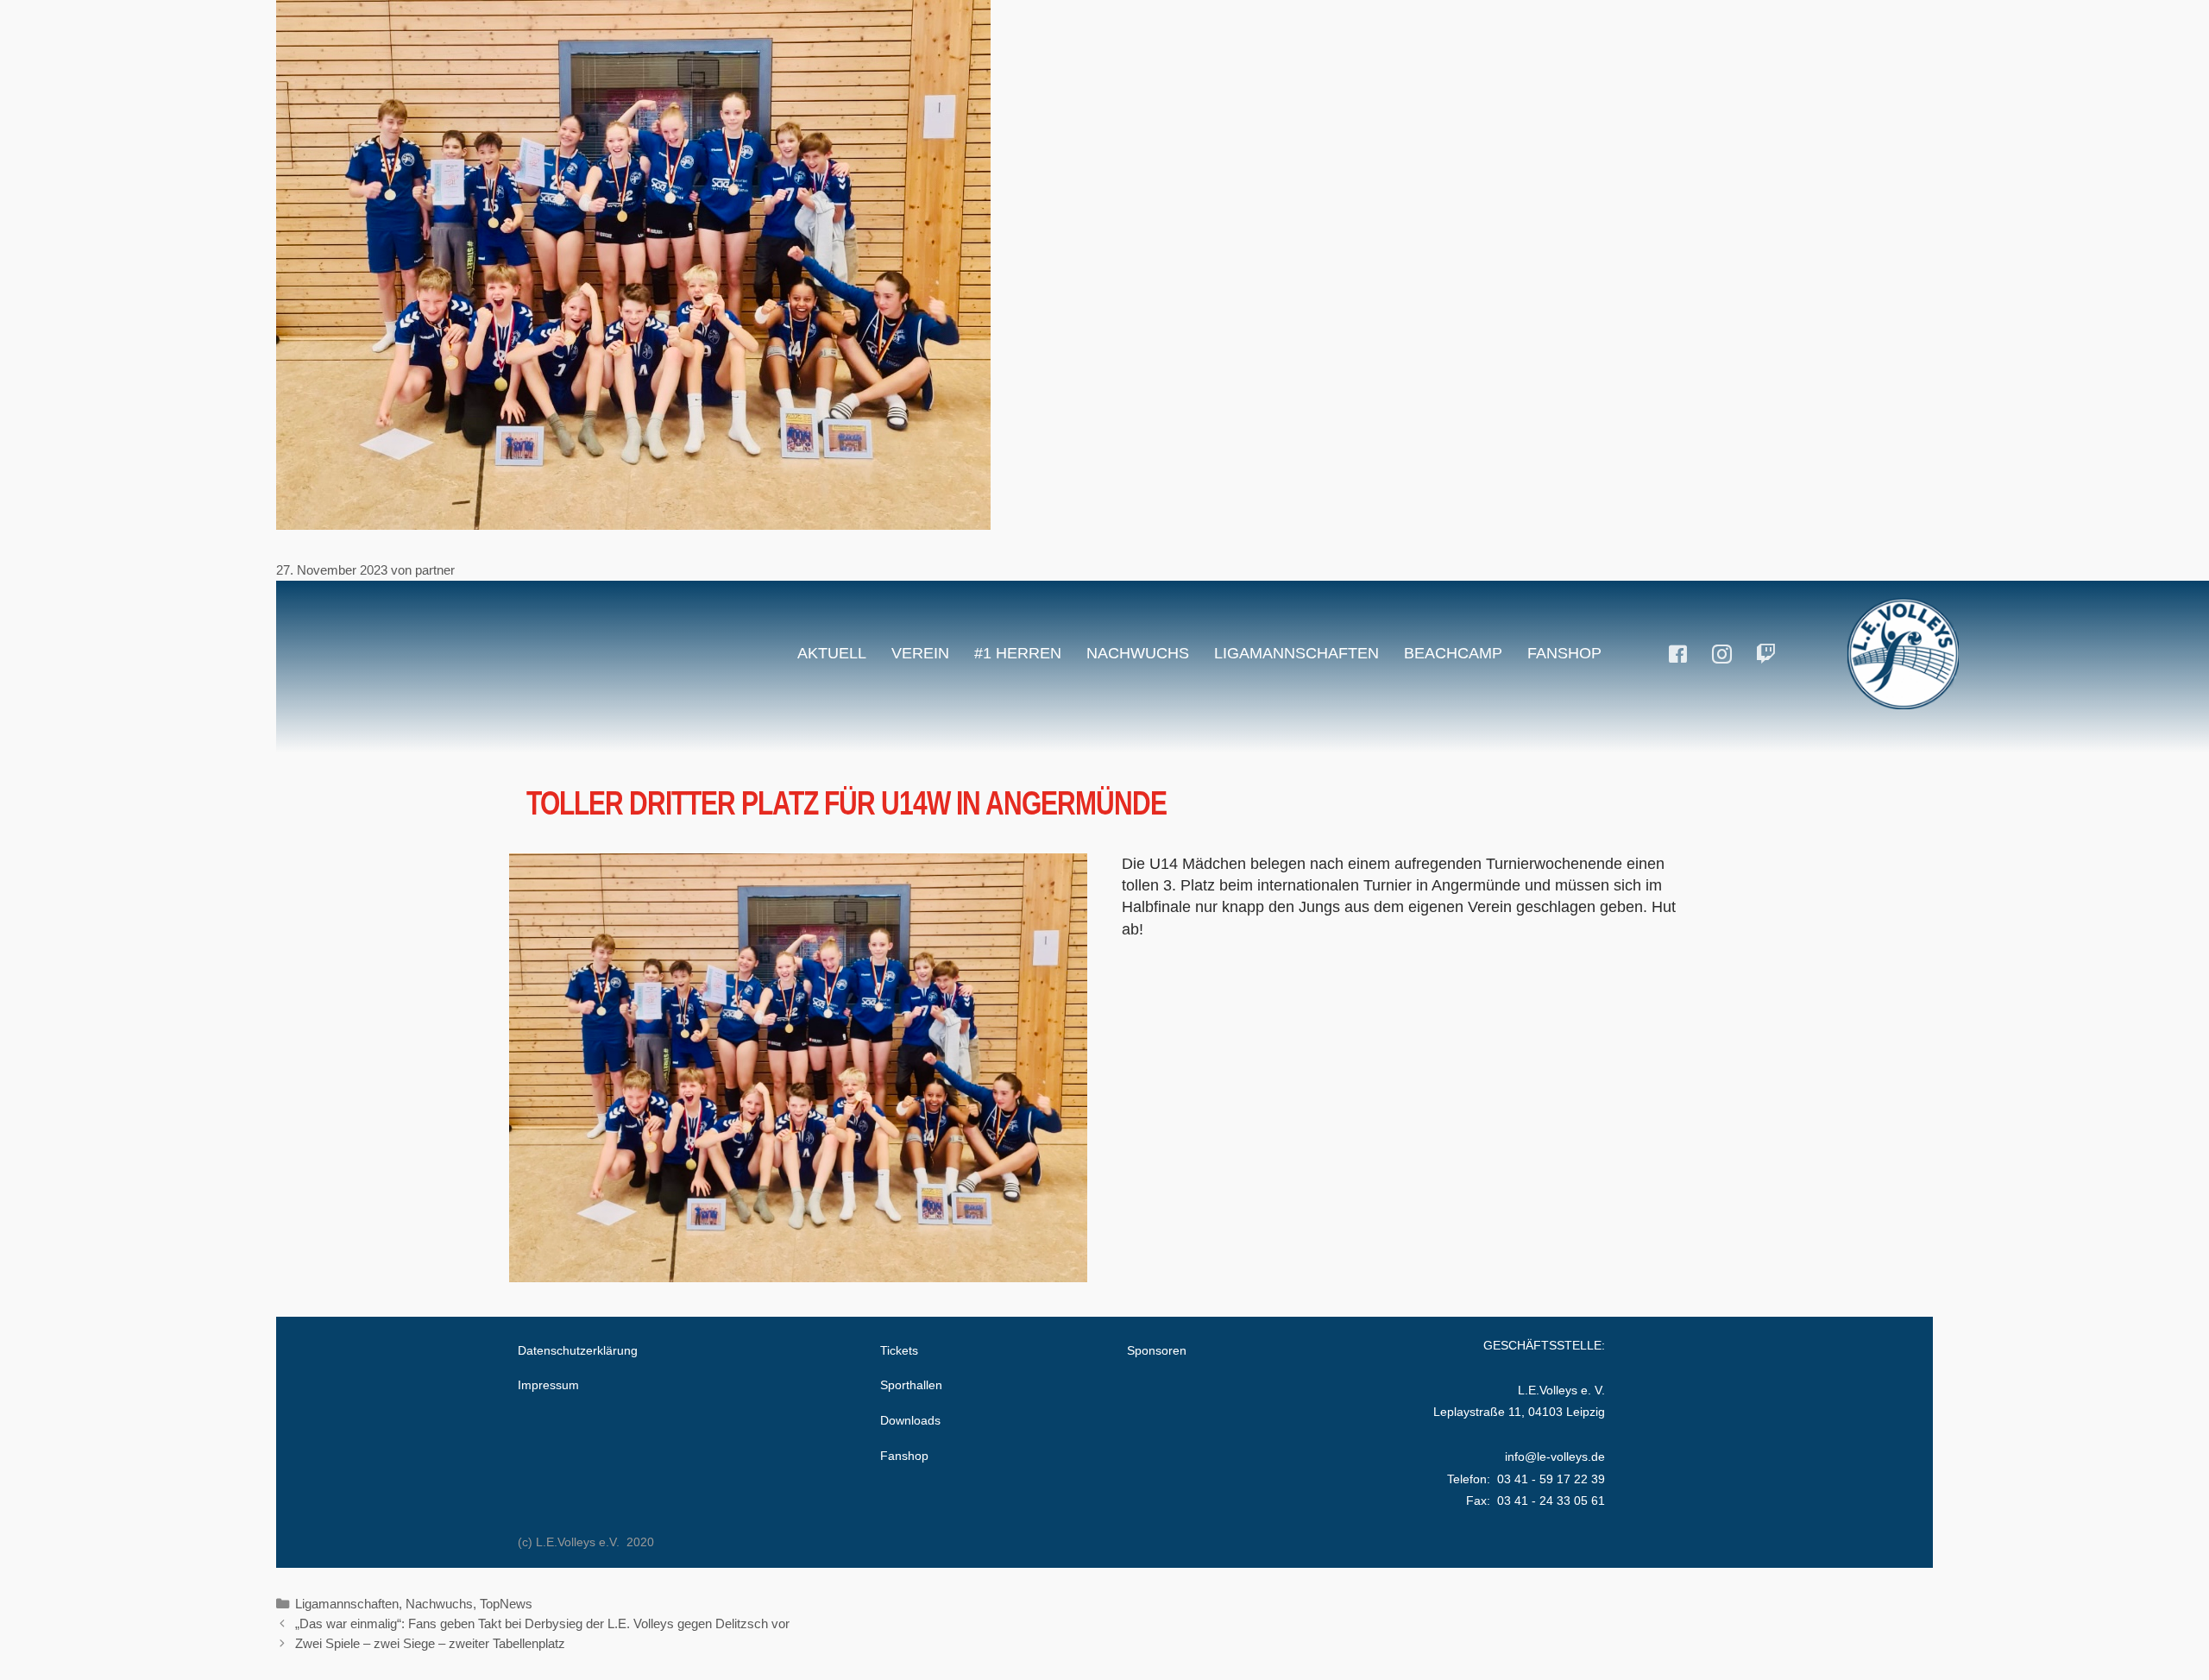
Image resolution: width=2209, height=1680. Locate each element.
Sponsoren (1157, 1350)
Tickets (899, 1350)
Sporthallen (911, 1385)
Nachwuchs (1138, 653)
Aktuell (832, 653)
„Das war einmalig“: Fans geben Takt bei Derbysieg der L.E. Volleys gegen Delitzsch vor (542, 1623)
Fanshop (1564, 653)
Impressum (548, 1385)
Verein (920, 653)
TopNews (506, 1604)
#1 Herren (1018, 653)
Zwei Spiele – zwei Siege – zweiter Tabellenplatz (430, 1643)
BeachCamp (1453, 653)
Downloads (910, 1420)
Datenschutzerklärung (578, 1350)
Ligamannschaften (1296, 653)
